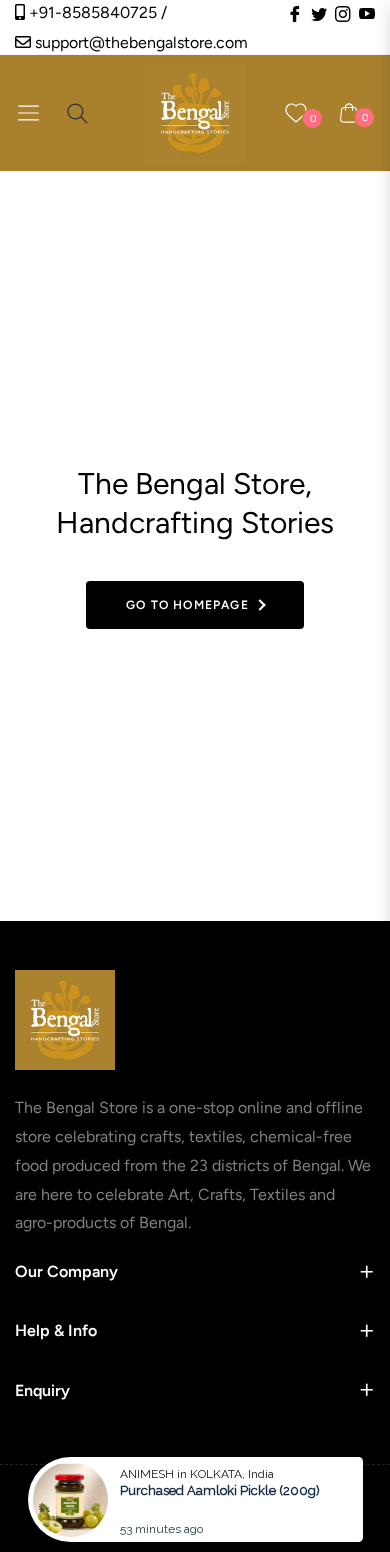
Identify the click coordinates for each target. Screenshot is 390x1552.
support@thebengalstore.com (139, 42)
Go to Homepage (187, 605)
